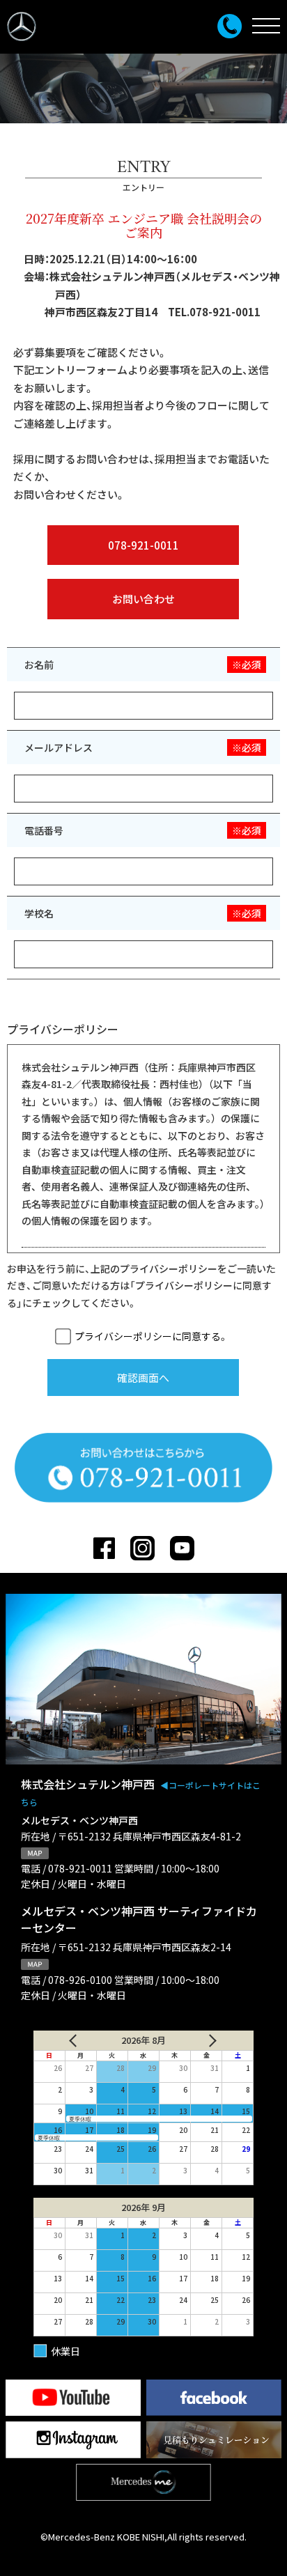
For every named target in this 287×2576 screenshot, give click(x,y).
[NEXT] (219, 2040)
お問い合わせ (143, 599)
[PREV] (68, 2040)
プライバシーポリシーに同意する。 (151, 1336)
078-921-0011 (143, 545)
